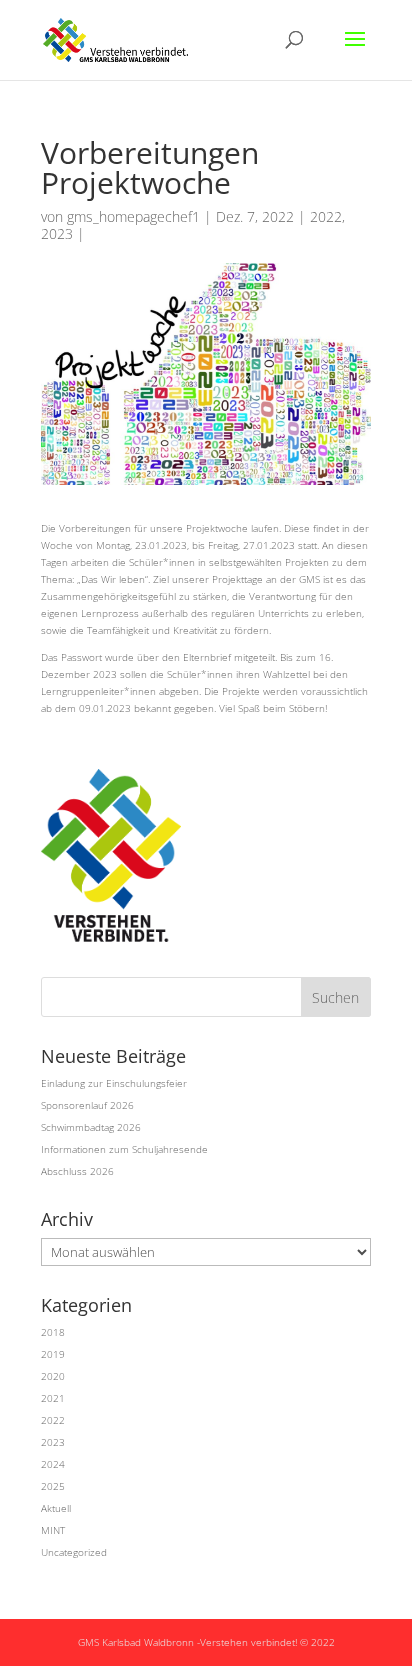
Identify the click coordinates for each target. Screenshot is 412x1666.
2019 (53, 1354)
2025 (53, 1486)
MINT (53, 1530)
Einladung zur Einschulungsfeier (114, 1083)
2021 (53, 1398)
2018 (53, 1332)
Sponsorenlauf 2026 (87, 1105)
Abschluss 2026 (77, 1171)
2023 (57, 233)
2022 (326, 216)
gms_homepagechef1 (133, 216)
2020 (53, 1376)
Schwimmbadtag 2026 (91, 1127)
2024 (53, 1464)
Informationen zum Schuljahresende (124, 1149)
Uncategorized (74, 1552)
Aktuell (56, 1508)
